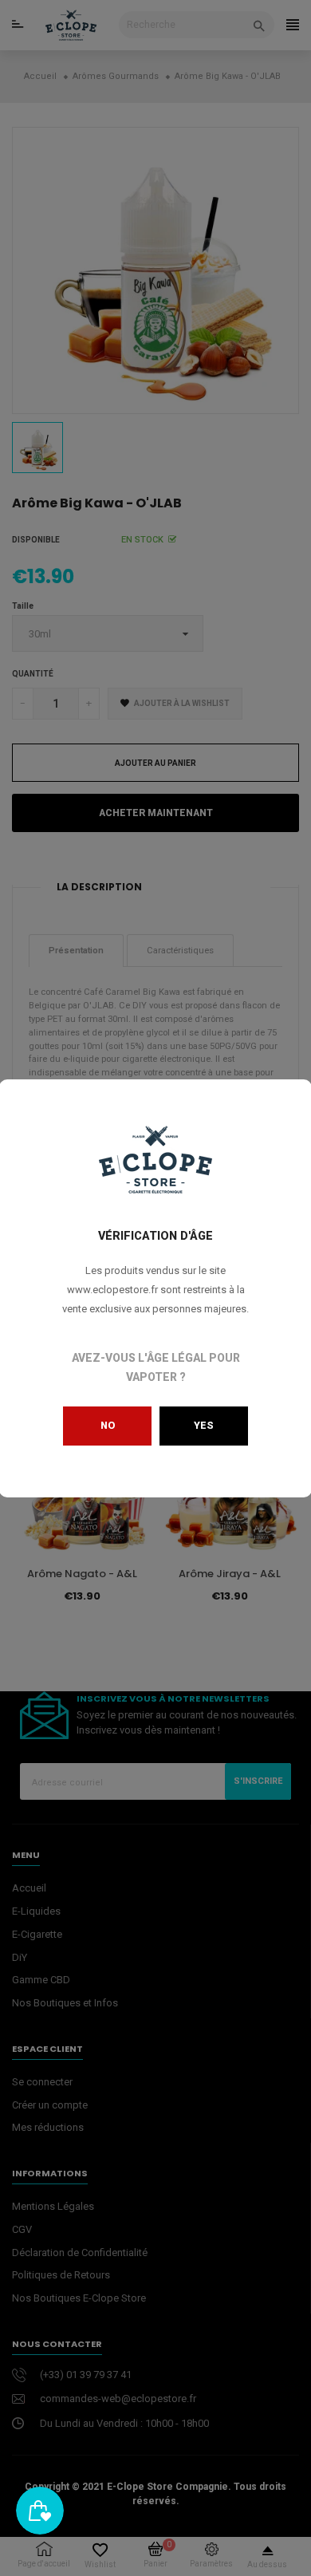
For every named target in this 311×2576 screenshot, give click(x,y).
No (108, 1425)
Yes (204, 1425)
